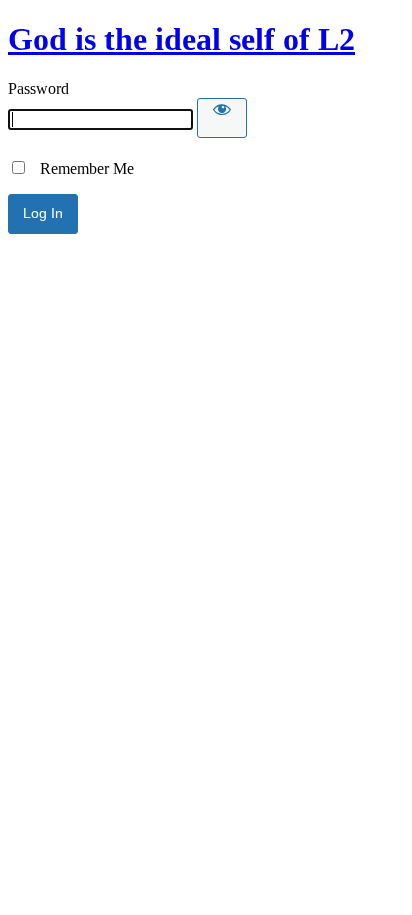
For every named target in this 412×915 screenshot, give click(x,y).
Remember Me (81, 168)
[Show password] (222, 118)
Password (38, 88)
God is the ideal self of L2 (181, 39)
